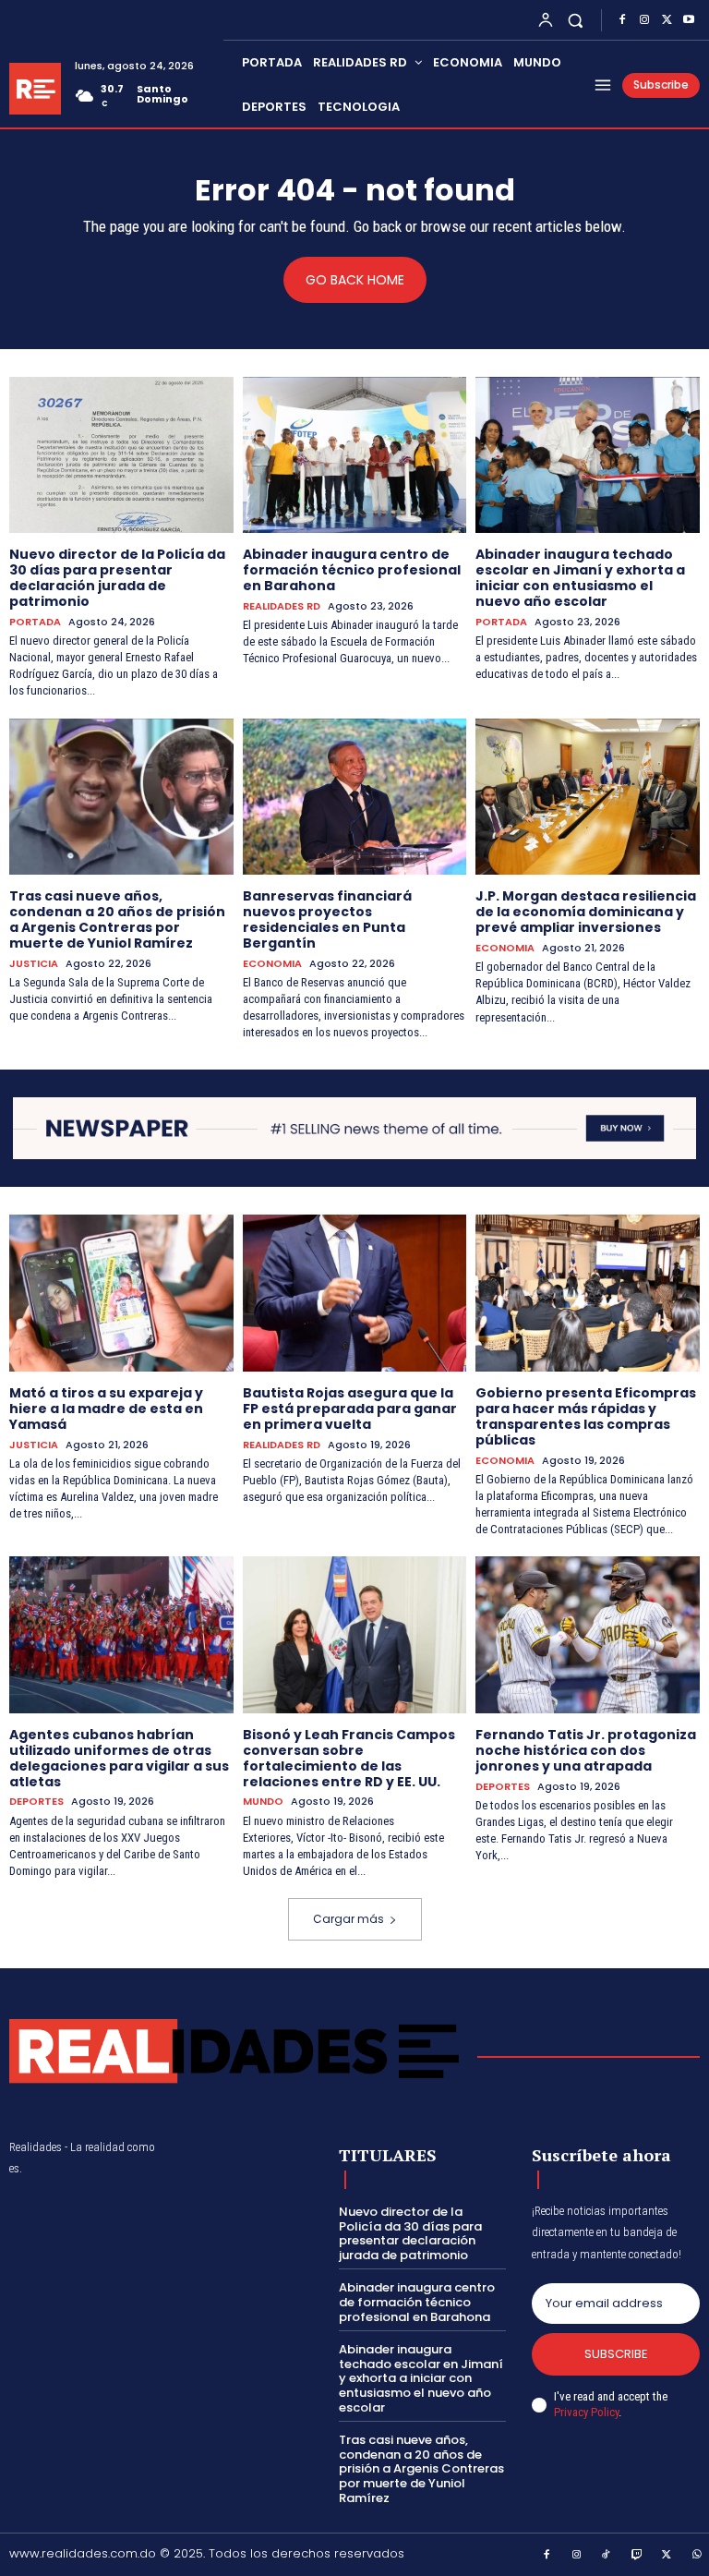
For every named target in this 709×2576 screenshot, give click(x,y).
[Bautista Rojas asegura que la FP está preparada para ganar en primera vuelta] (355, 1293)
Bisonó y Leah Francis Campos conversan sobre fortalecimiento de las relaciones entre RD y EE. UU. (349, 1758)
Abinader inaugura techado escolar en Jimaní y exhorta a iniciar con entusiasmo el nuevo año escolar (580, 577)
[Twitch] (637, 2556)
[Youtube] (689, 20)
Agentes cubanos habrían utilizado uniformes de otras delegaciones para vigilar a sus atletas (119, 1758)
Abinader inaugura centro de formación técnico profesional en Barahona (352, 570)
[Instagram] (644, 20)
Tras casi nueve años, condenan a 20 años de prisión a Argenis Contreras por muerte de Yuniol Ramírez (117, 919)
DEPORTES (36, 1802)
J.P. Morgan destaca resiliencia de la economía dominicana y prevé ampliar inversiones (586, 912)
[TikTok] (607, 2556)
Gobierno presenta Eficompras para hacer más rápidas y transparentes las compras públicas (586, 1416)
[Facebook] (622, 20)
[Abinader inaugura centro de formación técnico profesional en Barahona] (355, 455)
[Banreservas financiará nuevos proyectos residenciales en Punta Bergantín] (355, 797)
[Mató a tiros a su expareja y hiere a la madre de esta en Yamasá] (121, 1293)
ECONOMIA (272, 964)
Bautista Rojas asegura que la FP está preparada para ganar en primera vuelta (350, 1409)
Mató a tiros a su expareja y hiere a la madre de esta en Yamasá (106, 1409)
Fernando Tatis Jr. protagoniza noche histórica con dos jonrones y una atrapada (586, 1750)
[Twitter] (667, 20)
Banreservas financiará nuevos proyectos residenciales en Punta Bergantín (327, 919)
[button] (576, 20)
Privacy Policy (586, 2412)
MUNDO (263, 1802)
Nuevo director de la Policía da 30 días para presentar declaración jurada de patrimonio (117, 577)
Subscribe (616, 2354)
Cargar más (348, 1919)
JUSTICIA (34, 964)
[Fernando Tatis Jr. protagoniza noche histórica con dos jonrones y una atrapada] (588, 1635)
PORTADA (35, 622)
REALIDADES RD (282, 606)
